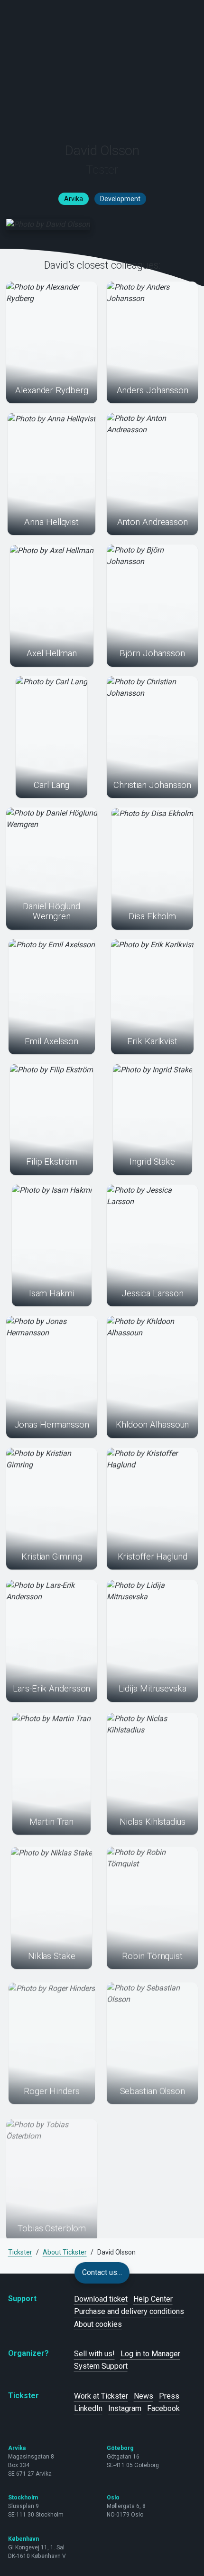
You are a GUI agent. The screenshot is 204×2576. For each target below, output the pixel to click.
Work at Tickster (101, 2396)
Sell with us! (94, 2354)
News (144, 2396)
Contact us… (102, 2272)
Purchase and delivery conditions (129, 2311)
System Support (101, 2366)
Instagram (125, 2408)
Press (169, 2396)
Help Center (153, 2299)
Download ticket (101, 2299)
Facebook (163, 2408)
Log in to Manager (150, 2354)
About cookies (98, 2324)
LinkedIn (88, 2408)
